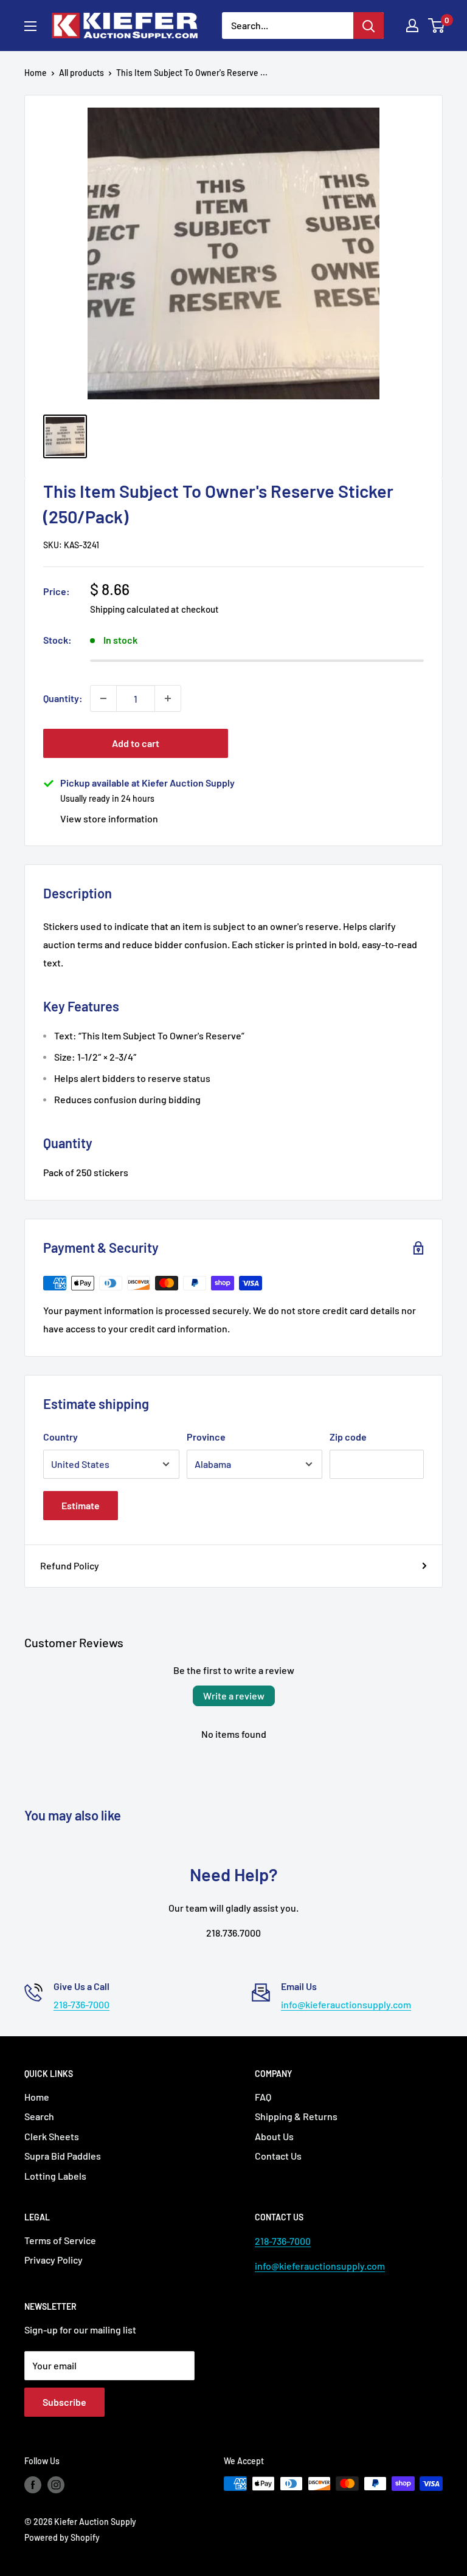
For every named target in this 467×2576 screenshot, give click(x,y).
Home (36, 73)
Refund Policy (70, 1565)
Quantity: (63, 698)
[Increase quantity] (168, 698)
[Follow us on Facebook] (33, 2485)
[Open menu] (30, 26)
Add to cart (136, 743)
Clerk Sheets (52, 2136)
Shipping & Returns (296, 2116)
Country (61, 1437)
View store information (109, 818)
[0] (437, 26)
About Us (274, 2136)
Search (39, 2116)
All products (81, 73)
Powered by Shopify (62, 2537)
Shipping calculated (130, 609)
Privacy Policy (54, 2260)
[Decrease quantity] (103, 698)
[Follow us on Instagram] (56, 2485)
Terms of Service (60, 2240)
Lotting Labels (55, 2176)
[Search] (368, 26)
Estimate (81, 1505)
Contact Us (278, 2156)
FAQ (263, 2097)
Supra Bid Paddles (63, 2156)
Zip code (348, 1437)
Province (206, 1437)
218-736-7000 (81, 2004)
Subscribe (64, 2402)
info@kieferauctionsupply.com (346, 2004)
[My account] (412, 26)
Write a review (234, 1696)
